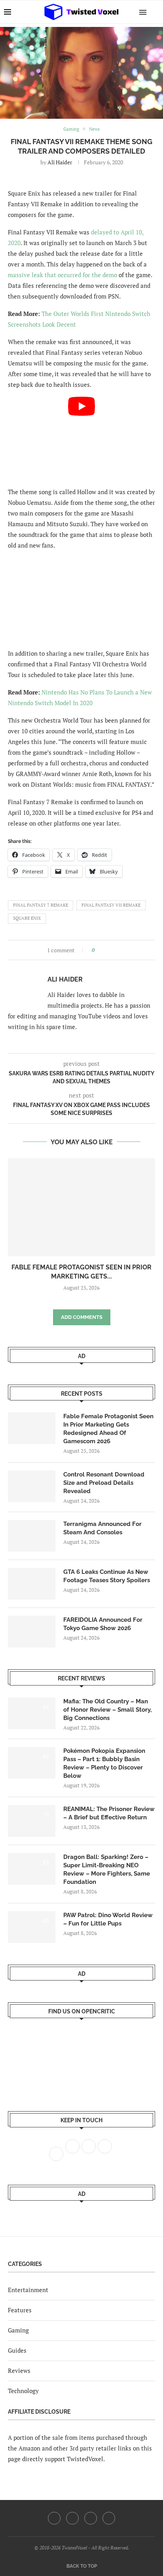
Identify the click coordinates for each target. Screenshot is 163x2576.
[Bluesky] (109, 2518)
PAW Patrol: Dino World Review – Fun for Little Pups (108, 1919)
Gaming (18, 2330)
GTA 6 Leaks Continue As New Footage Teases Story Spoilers (107, 1576)
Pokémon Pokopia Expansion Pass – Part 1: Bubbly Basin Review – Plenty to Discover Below (104, 1763)
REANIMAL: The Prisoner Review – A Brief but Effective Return (109, 1813)
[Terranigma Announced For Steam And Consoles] (32, 1536)
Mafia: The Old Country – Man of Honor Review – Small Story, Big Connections (107, 1710)
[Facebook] (54, 2518)
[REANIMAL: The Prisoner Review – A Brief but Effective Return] (32, 1821)
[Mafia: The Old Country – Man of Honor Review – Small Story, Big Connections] (32, 1713)
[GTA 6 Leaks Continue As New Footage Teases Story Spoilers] (32, 1584)
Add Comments (82, 1317)
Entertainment (28, 2290)
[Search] (155, 12)
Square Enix (27, 918)
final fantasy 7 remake (41, 905)
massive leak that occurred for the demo (63, 275)
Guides (17, 2350)
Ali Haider (60, 162)
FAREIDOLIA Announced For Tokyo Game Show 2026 (103, 1624)
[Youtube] (91, 2518)
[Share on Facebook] (103, 950)
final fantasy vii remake (111, 905)
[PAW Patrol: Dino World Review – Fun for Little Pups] (32, 1927)
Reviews (19, 2371)
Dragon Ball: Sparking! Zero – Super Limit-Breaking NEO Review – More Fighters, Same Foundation (107, 1869)
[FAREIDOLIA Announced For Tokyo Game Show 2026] (32, 1632)
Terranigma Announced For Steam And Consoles (102, 1528)
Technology (23, 2391)
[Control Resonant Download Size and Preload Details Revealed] (32, 1486)
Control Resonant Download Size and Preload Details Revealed (104, 1483)
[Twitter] (72, 2518)
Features (20, 2310)
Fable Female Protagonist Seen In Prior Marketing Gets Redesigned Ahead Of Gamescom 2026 (108, 1429)
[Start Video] (81, 438)
